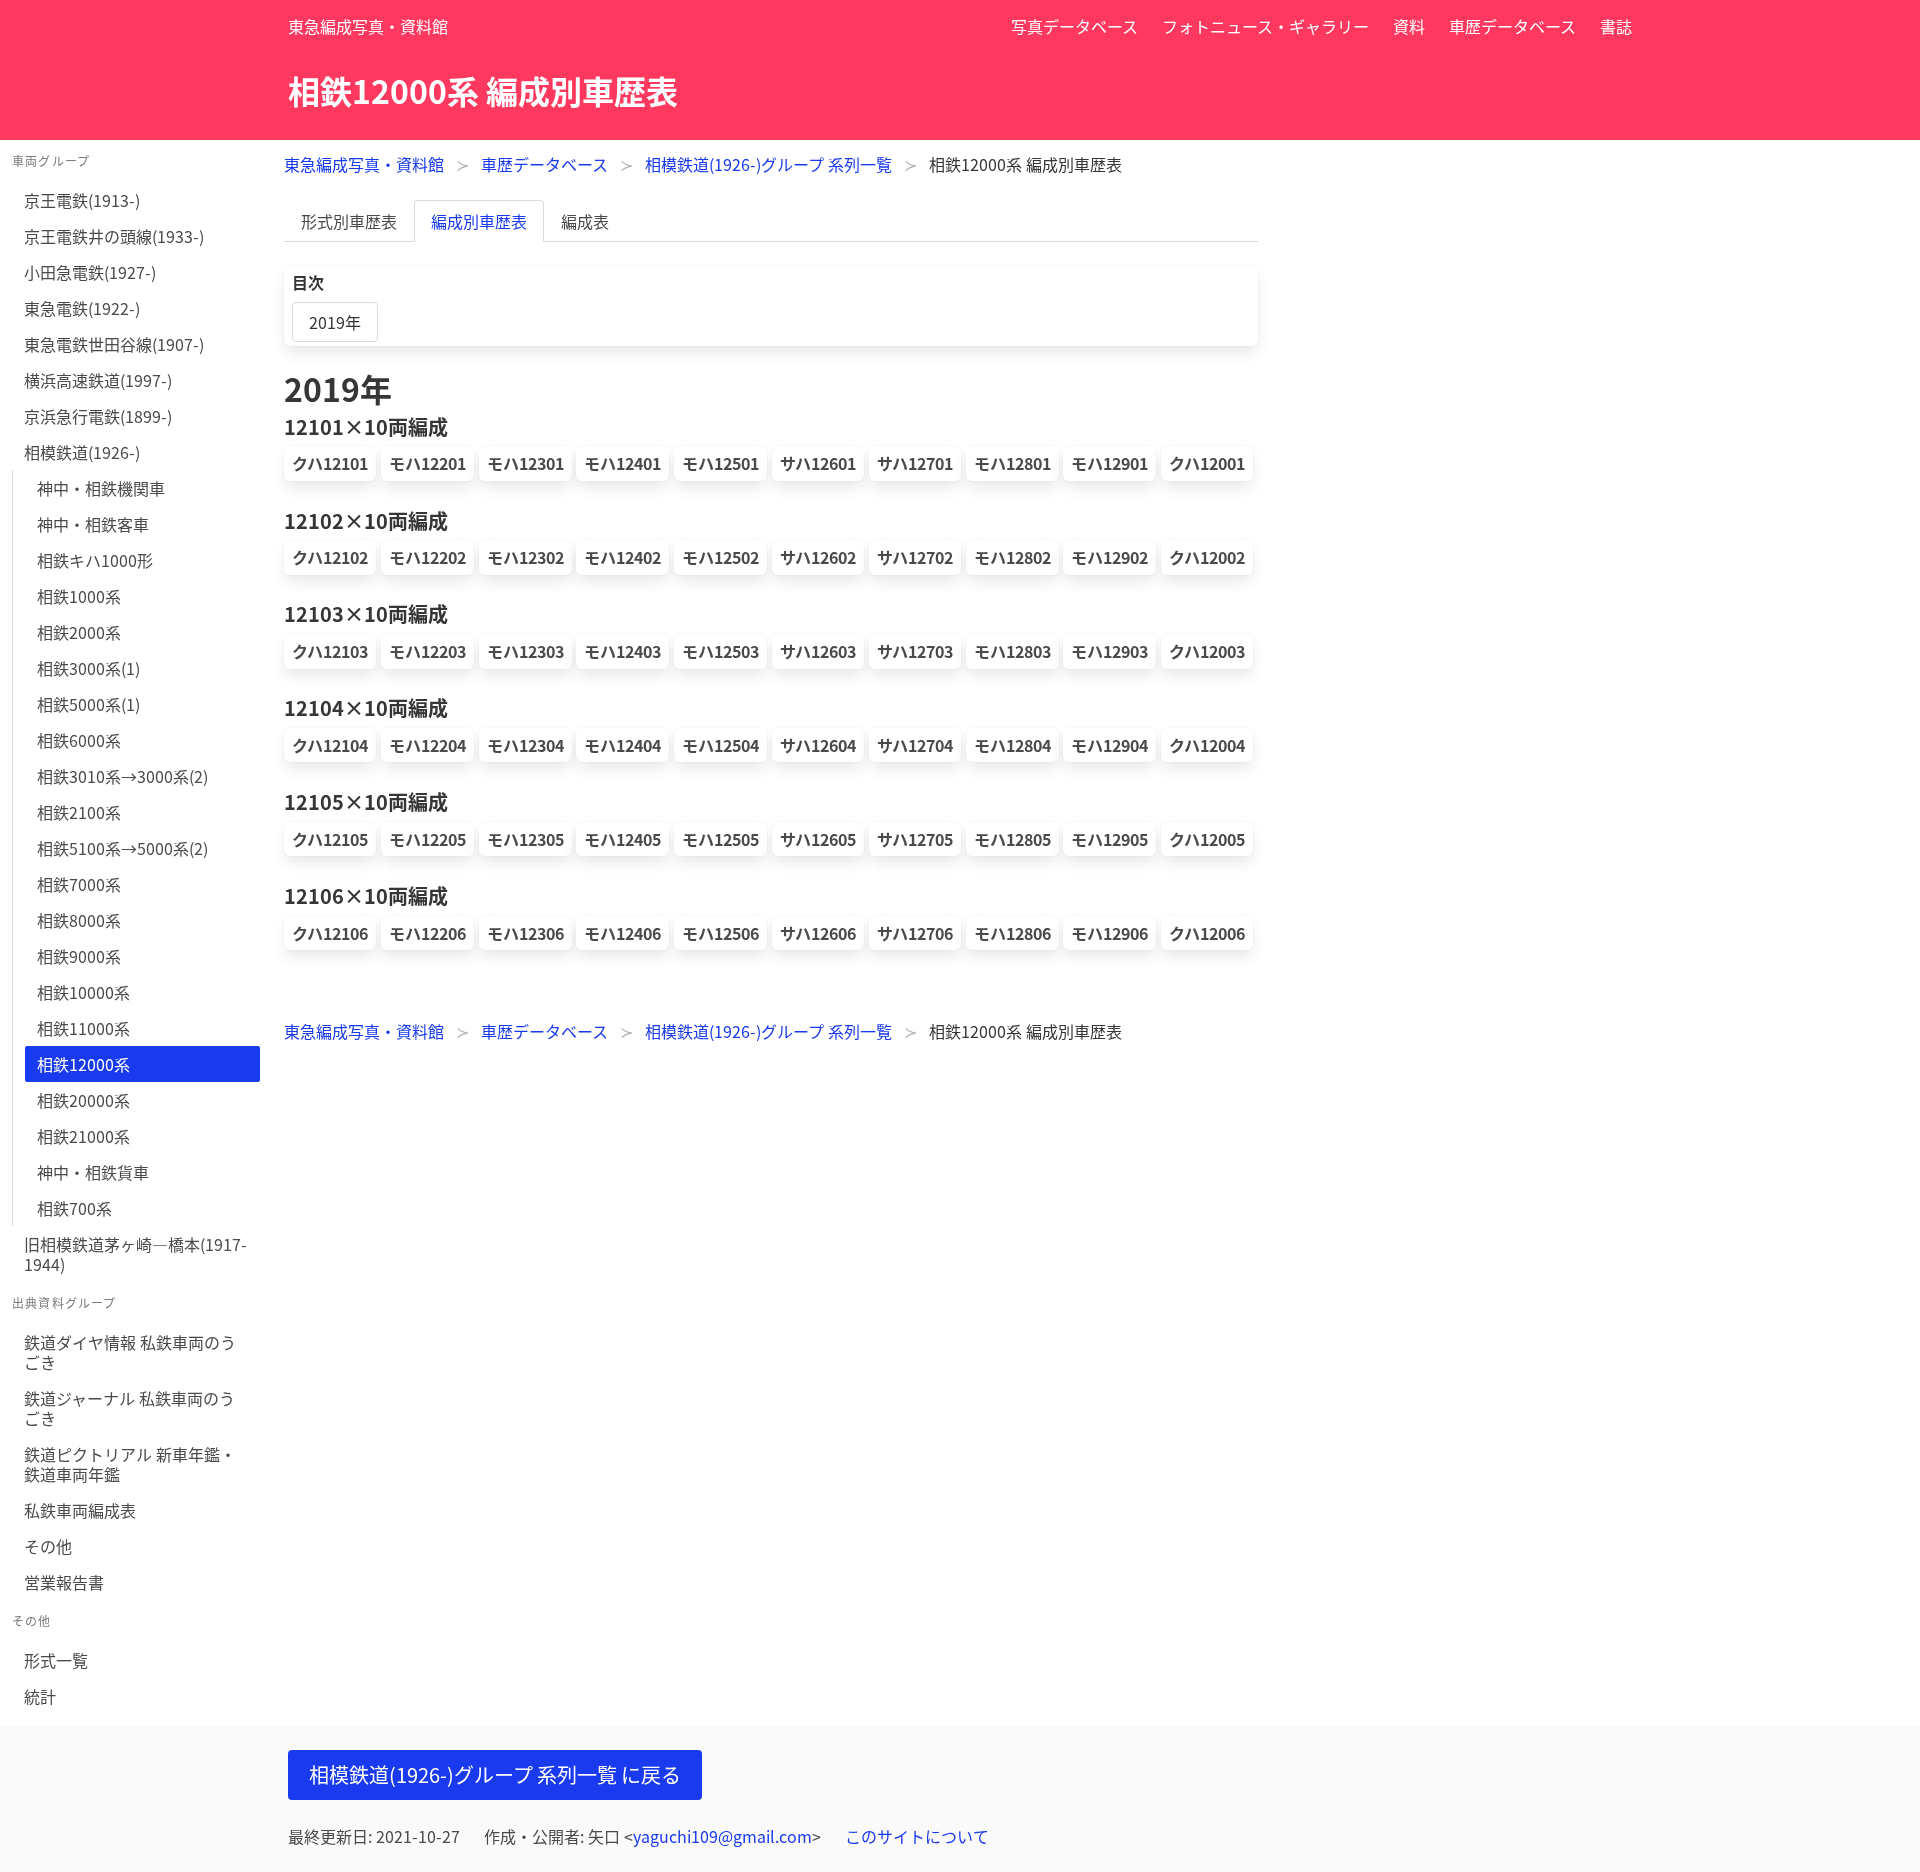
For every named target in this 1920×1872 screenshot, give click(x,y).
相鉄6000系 (79, 740)
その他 (48, 1546)
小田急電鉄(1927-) (90, 272)
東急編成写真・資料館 (368, 26)
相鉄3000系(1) (88, 668)
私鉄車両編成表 (80, 1510)
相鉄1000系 (79, 596)
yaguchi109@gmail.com (722, 1836)
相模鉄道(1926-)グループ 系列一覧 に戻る (495, 1774)
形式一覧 (56, 1660)
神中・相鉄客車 (93, 524)
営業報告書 (64, 1582)
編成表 (585, 221)
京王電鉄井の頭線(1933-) (114, 236)
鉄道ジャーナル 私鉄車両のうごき (129, 1408)
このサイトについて (917, 1836)
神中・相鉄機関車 (101, 488)
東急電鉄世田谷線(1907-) (114, 344)
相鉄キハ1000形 (95, 560)
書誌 (1616, 26)
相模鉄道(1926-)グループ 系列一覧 (768, 164)
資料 (1409, 26)
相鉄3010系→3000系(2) (122, 776)
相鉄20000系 (83, 1100)
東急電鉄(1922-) (82, 308)
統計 (40, 1696)
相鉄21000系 (83, 1136)
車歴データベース (1512, 26)
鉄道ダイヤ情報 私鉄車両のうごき (130, 1352)
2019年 (335, 322)
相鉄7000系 (79, 884)
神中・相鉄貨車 (93, 1172)
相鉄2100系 (79, 812)
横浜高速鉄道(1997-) (98, 380)
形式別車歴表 (349, 221)
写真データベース (1074, 26)
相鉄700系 (74, 1208)
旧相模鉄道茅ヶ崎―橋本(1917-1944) (135, 1254)
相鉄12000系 (83, 1064)
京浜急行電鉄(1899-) (98, 416)
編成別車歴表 (479, 221)
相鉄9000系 (79, 956)
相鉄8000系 (79, 920)
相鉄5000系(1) (88, 704)
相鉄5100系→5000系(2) (122, 848)
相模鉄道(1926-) (82, 452)
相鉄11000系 (83, 1028)
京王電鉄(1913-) (82, 200)
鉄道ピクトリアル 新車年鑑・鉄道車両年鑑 (130, 1464)
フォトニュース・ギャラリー (1265, 26)
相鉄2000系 (79, 632)
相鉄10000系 (83, 992)
